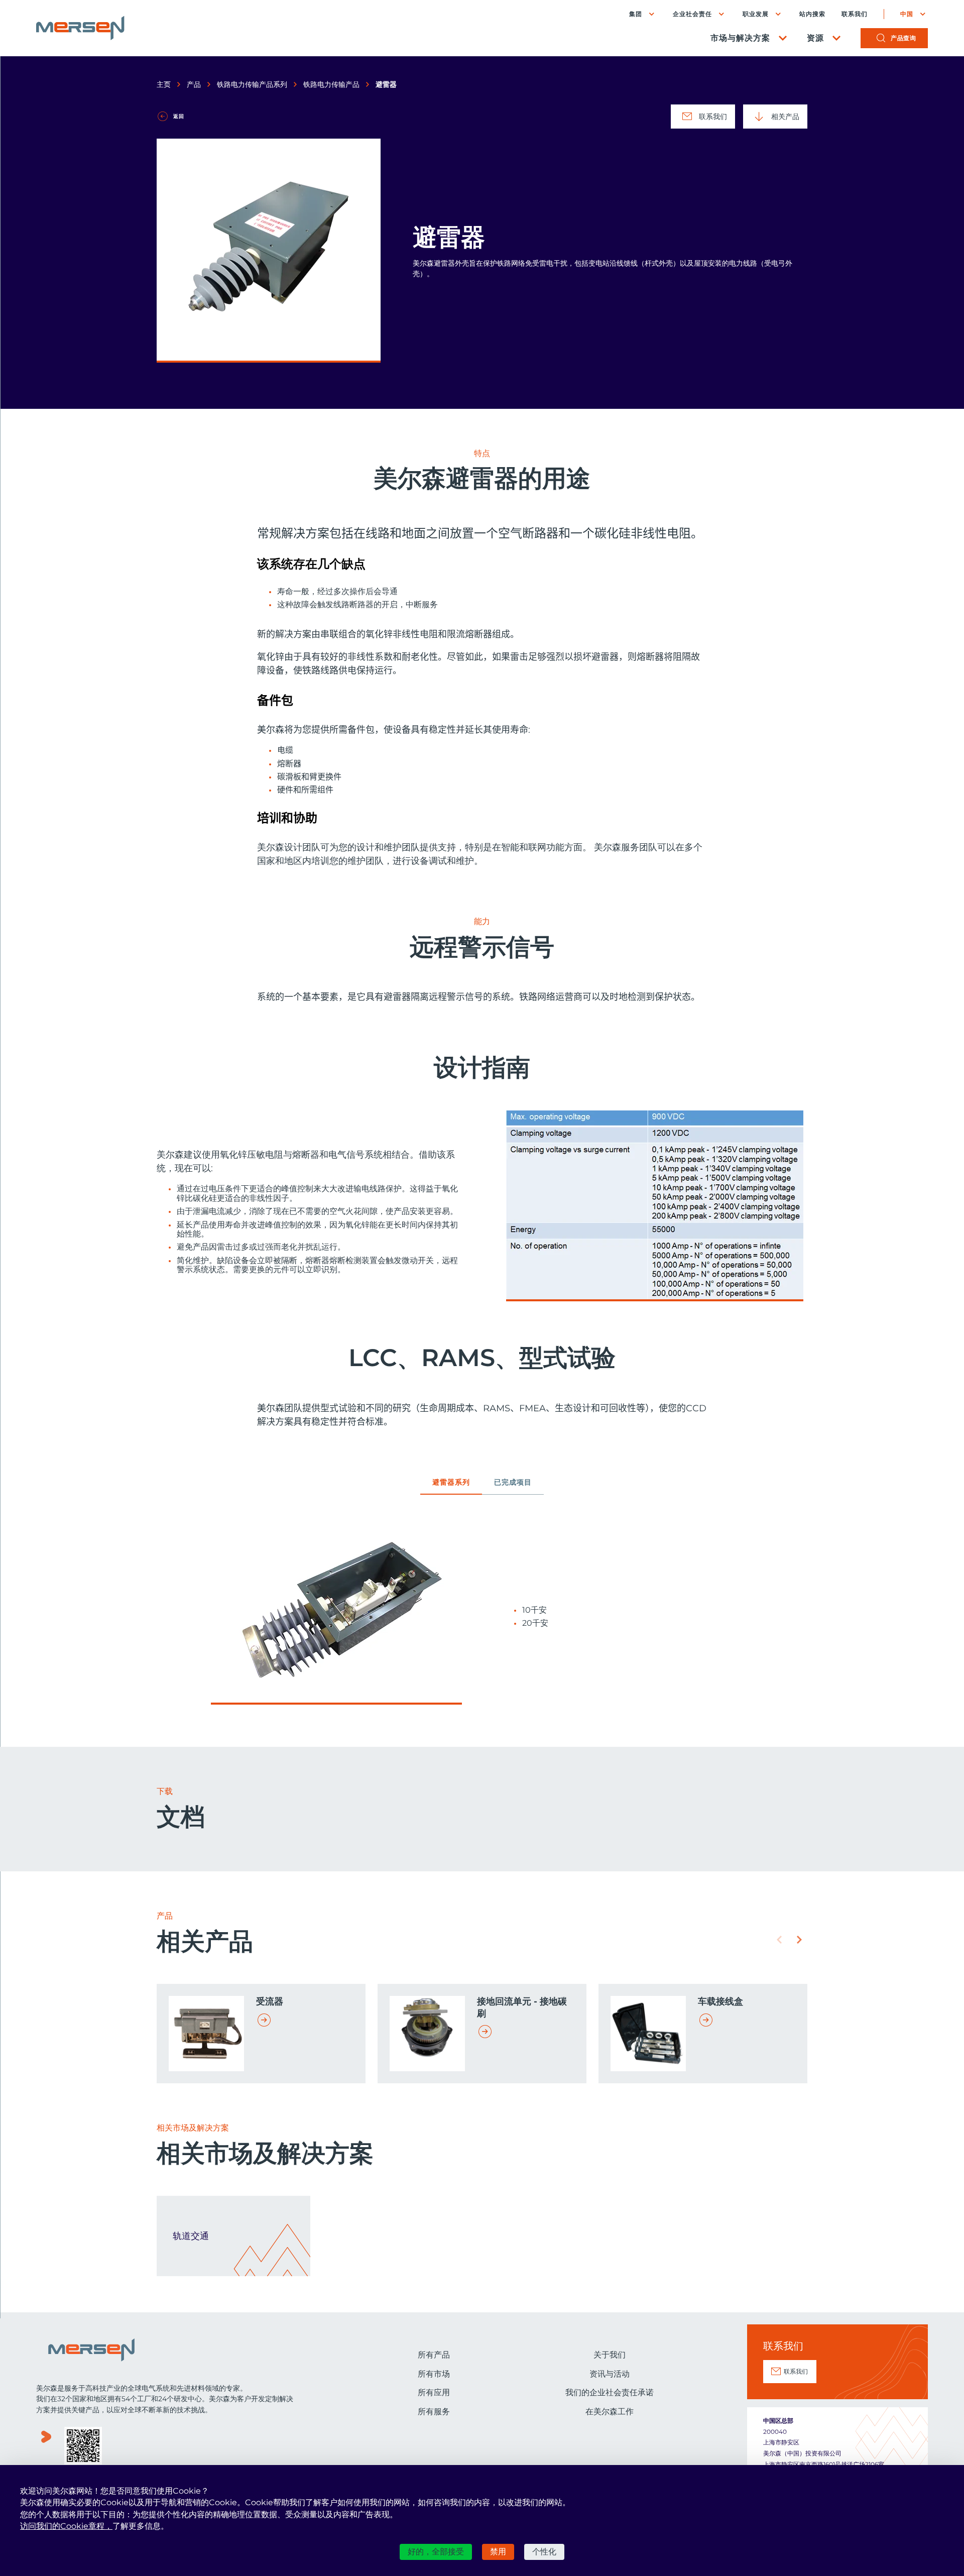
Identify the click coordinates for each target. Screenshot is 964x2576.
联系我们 (855, 14)
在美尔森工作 (610, 2412)
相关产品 (785, 117)
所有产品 (434, 2355)
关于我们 (610, 2355)
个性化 (544, 2552)
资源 (815, 38)
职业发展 (756, 14)
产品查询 (903, 38)
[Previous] (779, 1940)
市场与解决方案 (740, 38)
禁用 (498, 2552)
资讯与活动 (610, 2374)
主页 (164, 84)
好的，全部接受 (436, 2552)
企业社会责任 (692, 14)
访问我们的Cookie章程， (66, 2526)
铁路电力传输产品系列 (252, 84)
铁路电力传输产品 (331, 84)
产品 (194, 84)
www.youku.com (46, 2447)
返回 (179, 116)
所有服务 (434, 2412)
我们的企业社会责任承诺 (610, 2392)
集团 (636, 14)
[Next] (799, 1940)
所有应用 (434, 2392)
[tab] (451, 1486)
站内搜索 (812, 14)
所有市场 (434, 2374)
